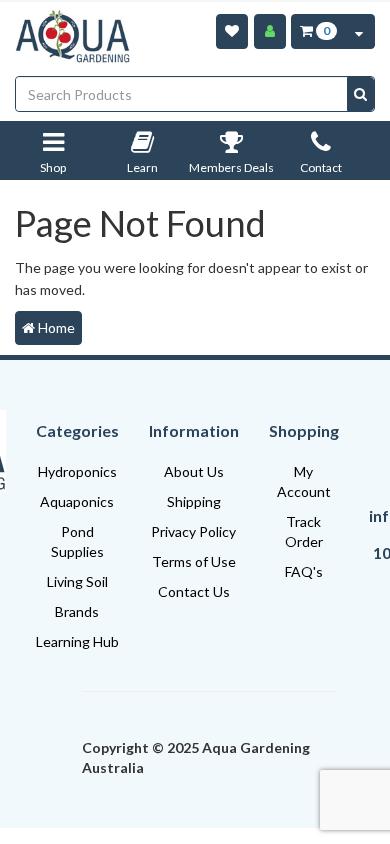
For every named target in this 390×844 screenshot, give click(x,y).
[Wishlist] (232, 31)
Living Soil (77, 581)
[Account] (270, 31)
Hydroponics (77, 471)
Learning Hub (77, 641)
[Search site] (360, 94)
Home (55, 327)
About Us (194, 471)
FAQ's (304, 571)
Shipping (194, 501)
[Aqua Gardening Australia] (72, 36)
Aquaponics (77, 501)
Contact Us (194, 591)
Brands (77, 611)
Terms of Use (194, 561)
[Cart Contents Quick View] (359, 31)
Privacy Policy (193, 531)
